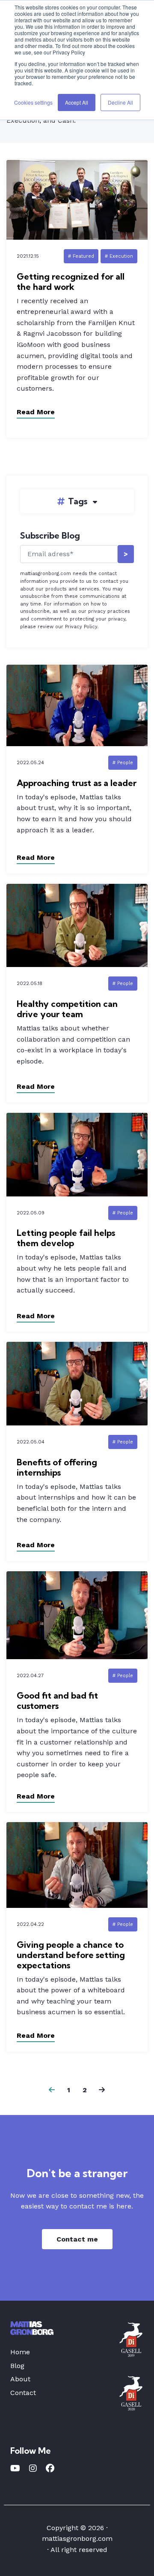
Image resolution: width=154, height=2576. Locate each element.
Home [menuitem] (20, 2352)
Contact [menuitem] (23, 2393)
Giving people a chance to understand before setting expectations (71, 1955)
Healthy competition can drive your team (67, 1009)
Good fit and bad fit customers (57, 1701)
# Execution (119, 256)
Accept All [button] (77, 102)
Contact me (77, 2239)
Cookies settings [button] (33, 102)
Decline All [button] (120, 102)
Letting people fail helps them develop (66, 1238)
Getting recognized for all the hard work (71, 282)
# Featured (81, 256)
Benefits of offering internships (57, 1467)
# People (123, 763)
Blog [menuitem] (17, 2366)
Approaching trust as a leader (77, 783)
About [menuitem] (20, 2379)
